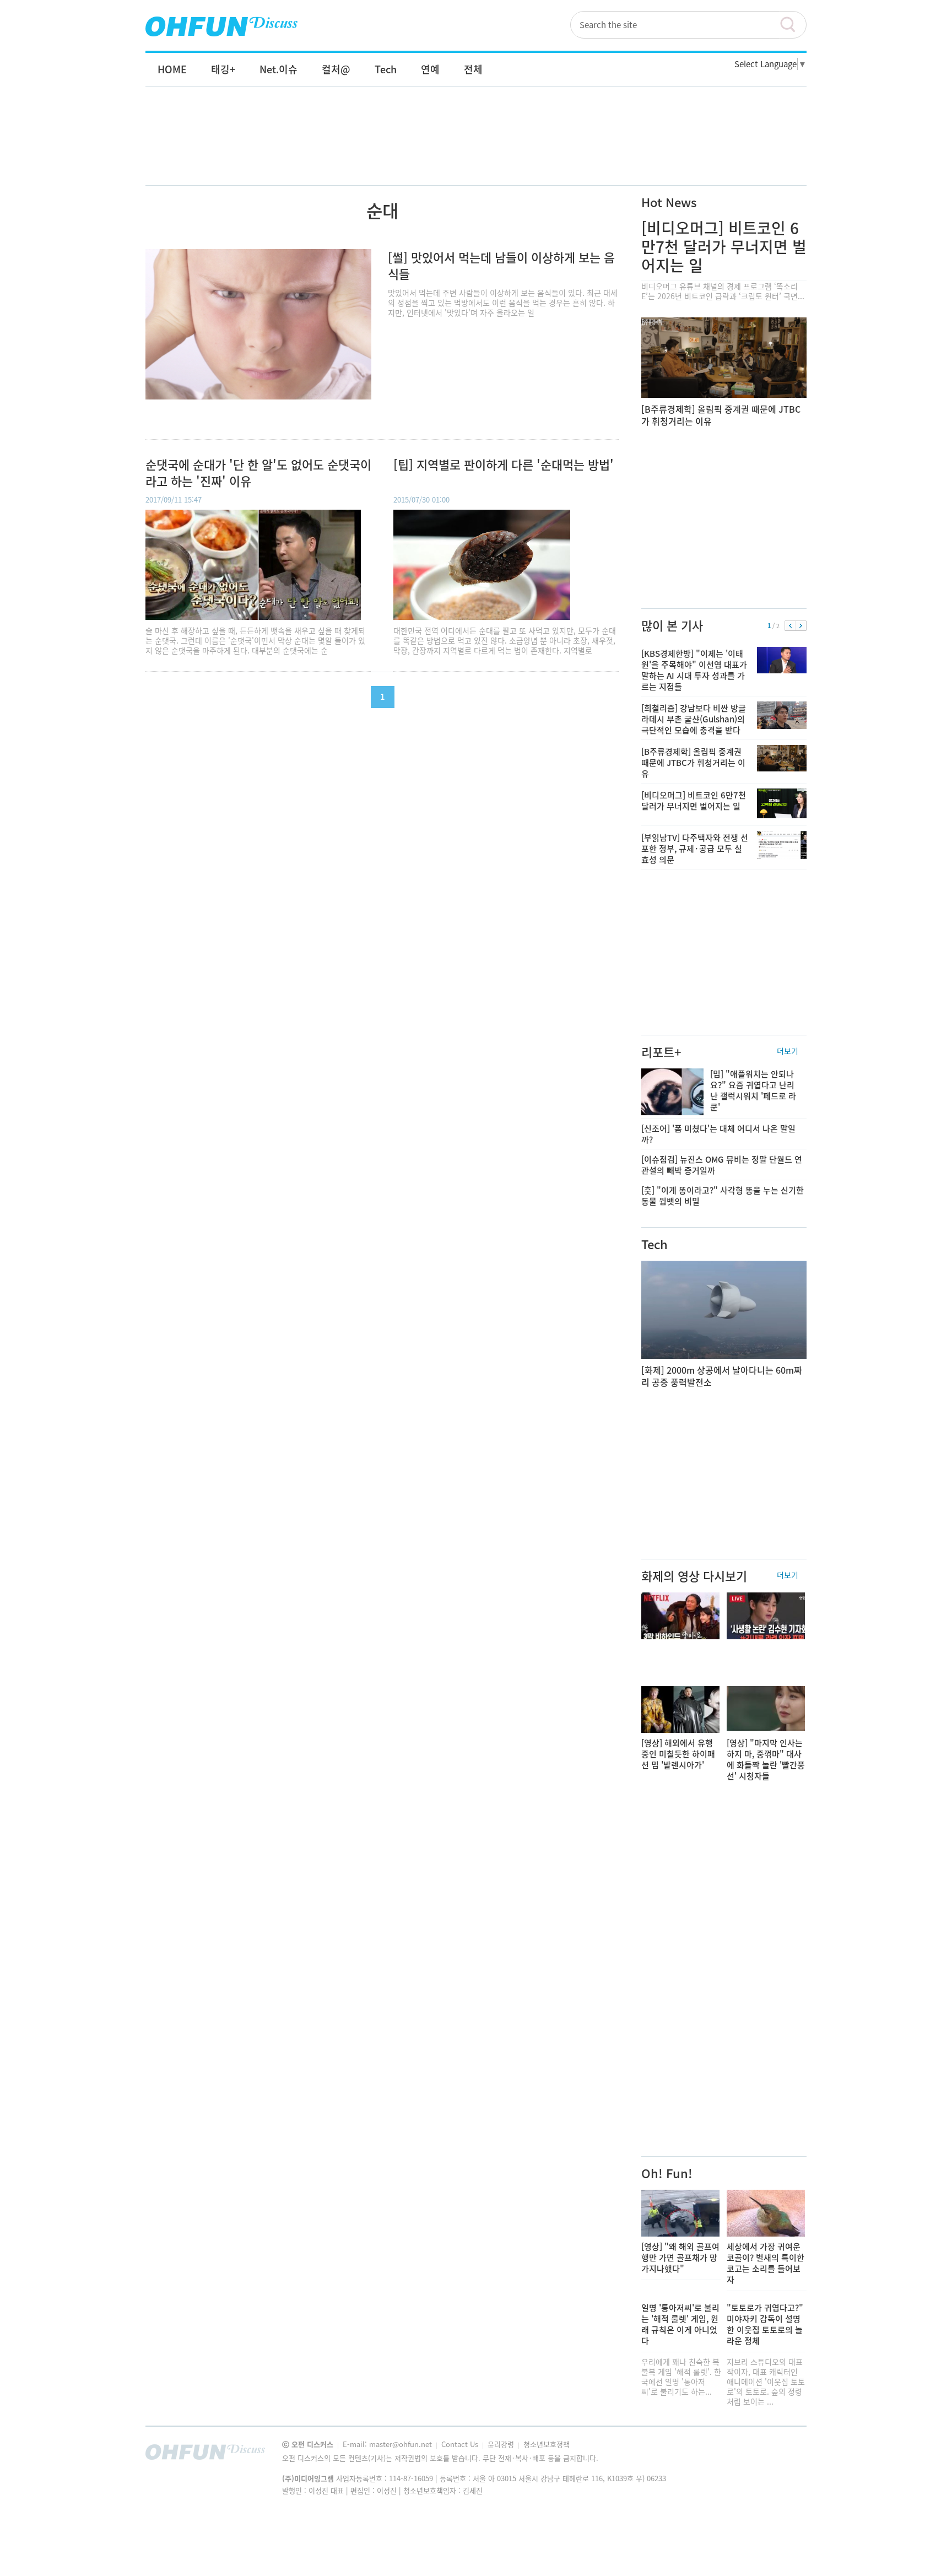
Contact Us (461, 2444)
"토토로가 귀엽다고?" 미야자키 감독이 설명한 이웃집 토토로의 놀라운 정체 (765, 2324)
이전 (790, 626)
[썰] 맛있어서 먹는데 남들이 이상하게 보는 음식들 (501, 265)
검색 (793, 25)
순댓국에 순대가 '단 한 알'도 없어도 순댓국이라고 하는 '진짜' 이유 (258, 473)
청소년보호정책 (547, 2444)
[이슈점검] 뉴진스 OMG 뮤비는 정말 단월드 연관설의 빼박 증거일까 (722, 1165)
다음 (801, 626)
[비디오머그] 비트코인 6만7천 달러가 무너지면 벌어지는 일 (724, 247)
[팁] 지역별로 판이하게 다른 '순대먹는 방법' (504, 465)
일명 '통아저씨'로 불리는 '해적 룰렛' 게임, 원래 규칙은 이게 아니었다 (680, 2324)
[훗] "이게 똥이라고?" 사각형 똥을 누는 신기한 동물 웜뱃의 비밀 (723, 1196)
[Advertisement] (476, 147)
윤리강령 (502, 2444)
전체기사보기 (783, 2455)
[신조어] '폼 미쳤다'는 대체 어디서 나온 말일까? (718, 1134)
